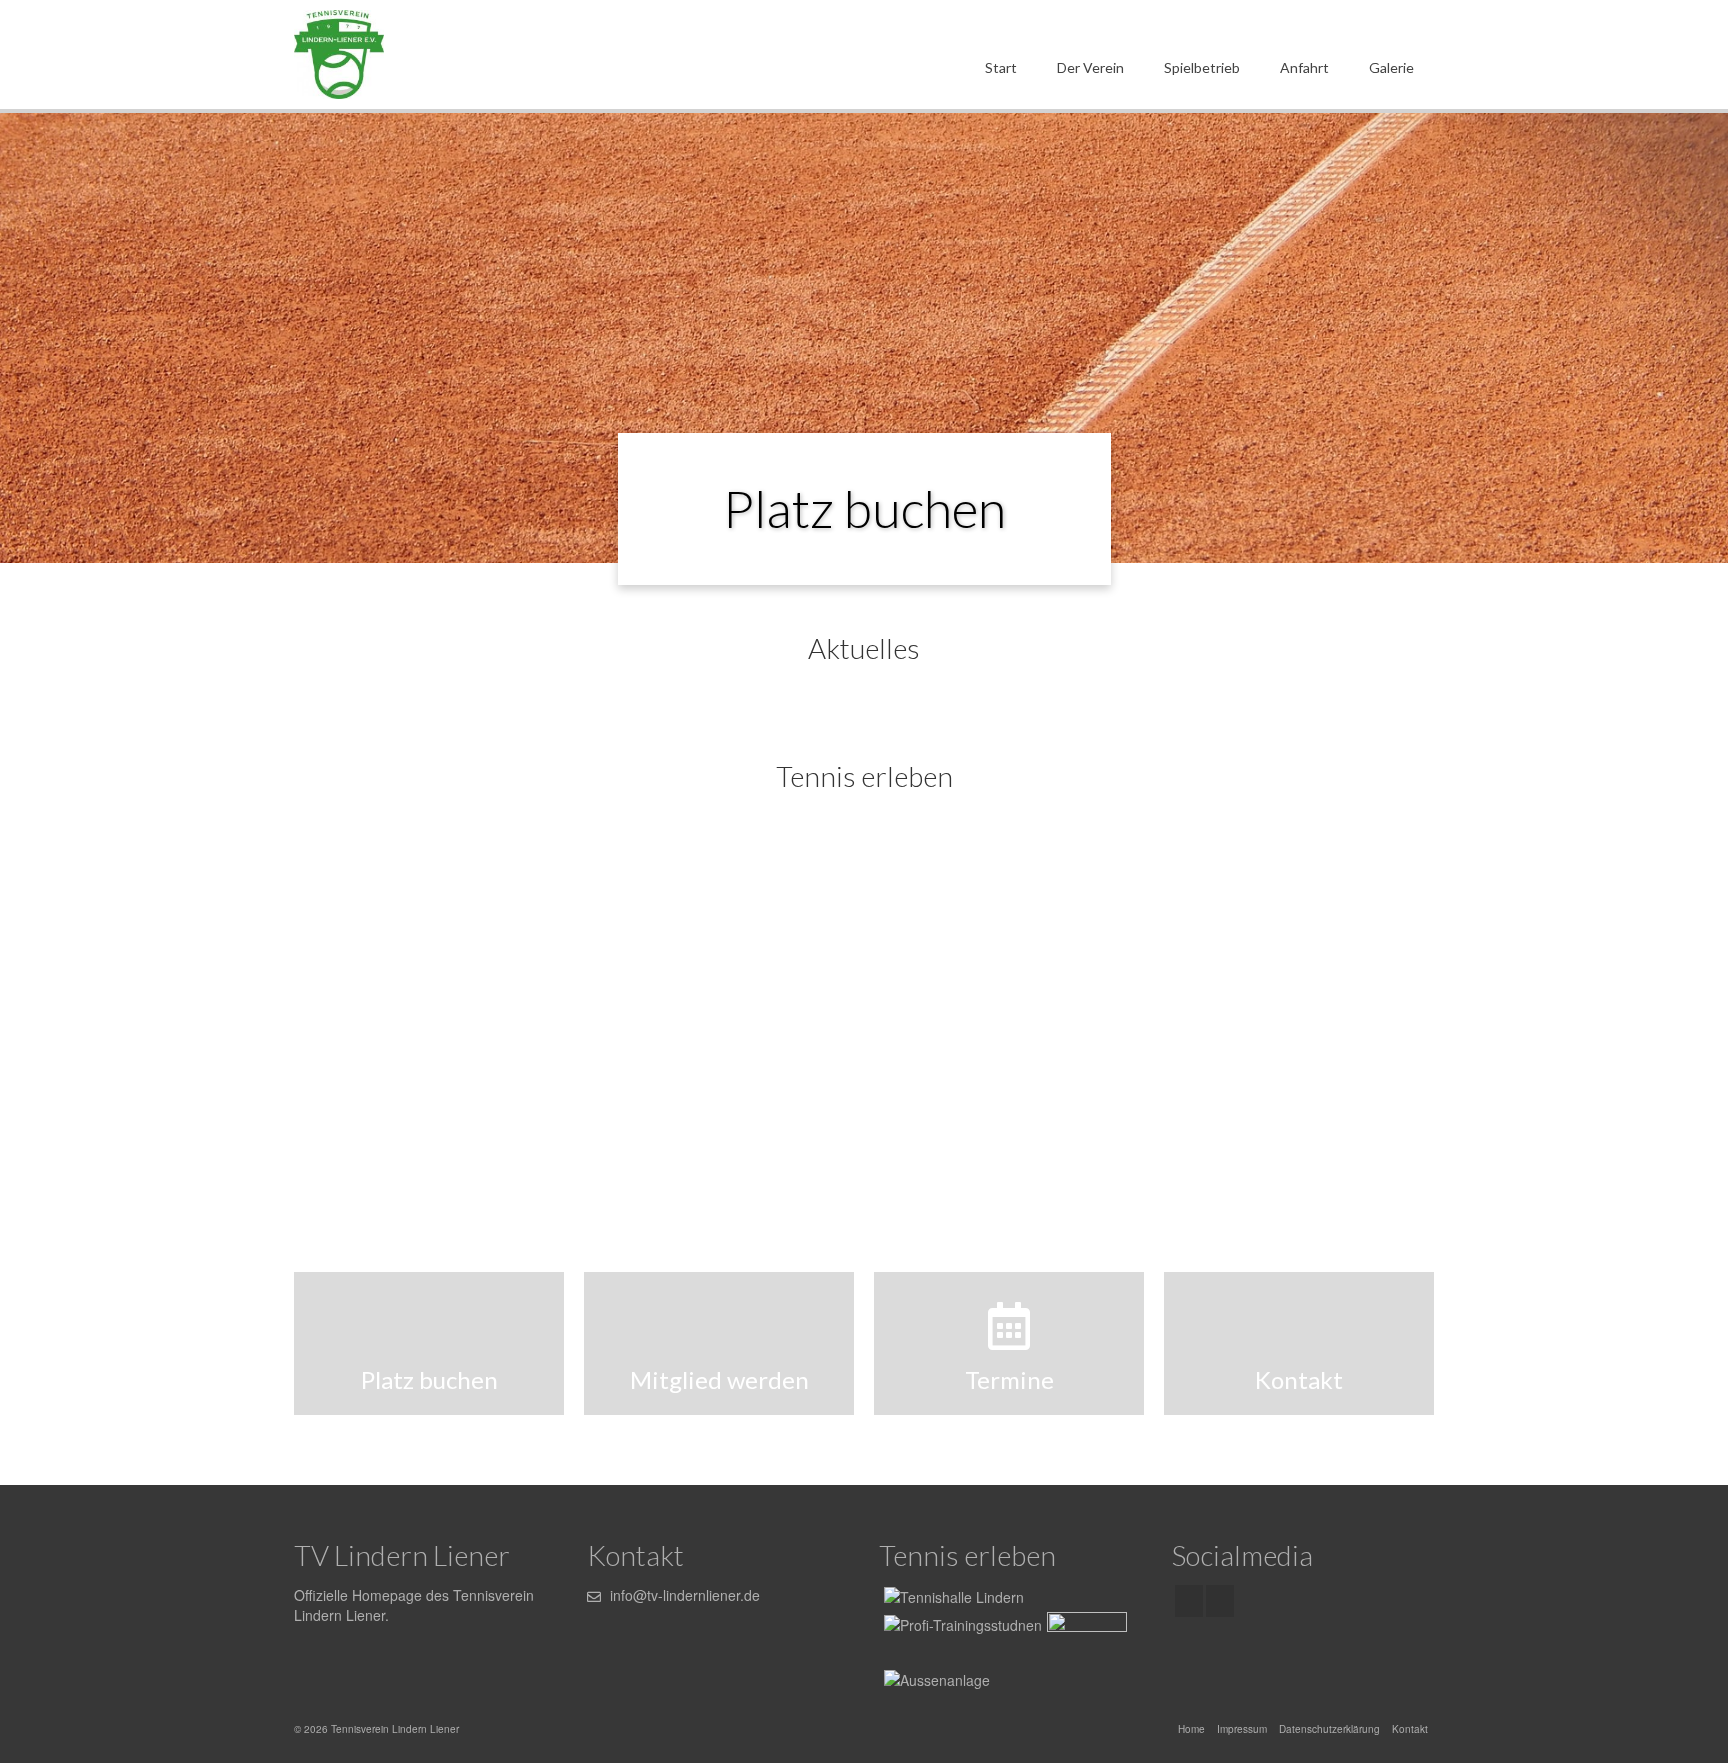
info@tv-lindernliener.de (683, 1595)
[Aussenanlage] (864, 1002)
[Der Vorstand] (1251, 1002)
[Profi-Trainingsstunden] (477, 1002)
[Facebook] (1189, 1601)
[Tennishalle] (951, 1596)
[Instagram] (1220, 1601)
